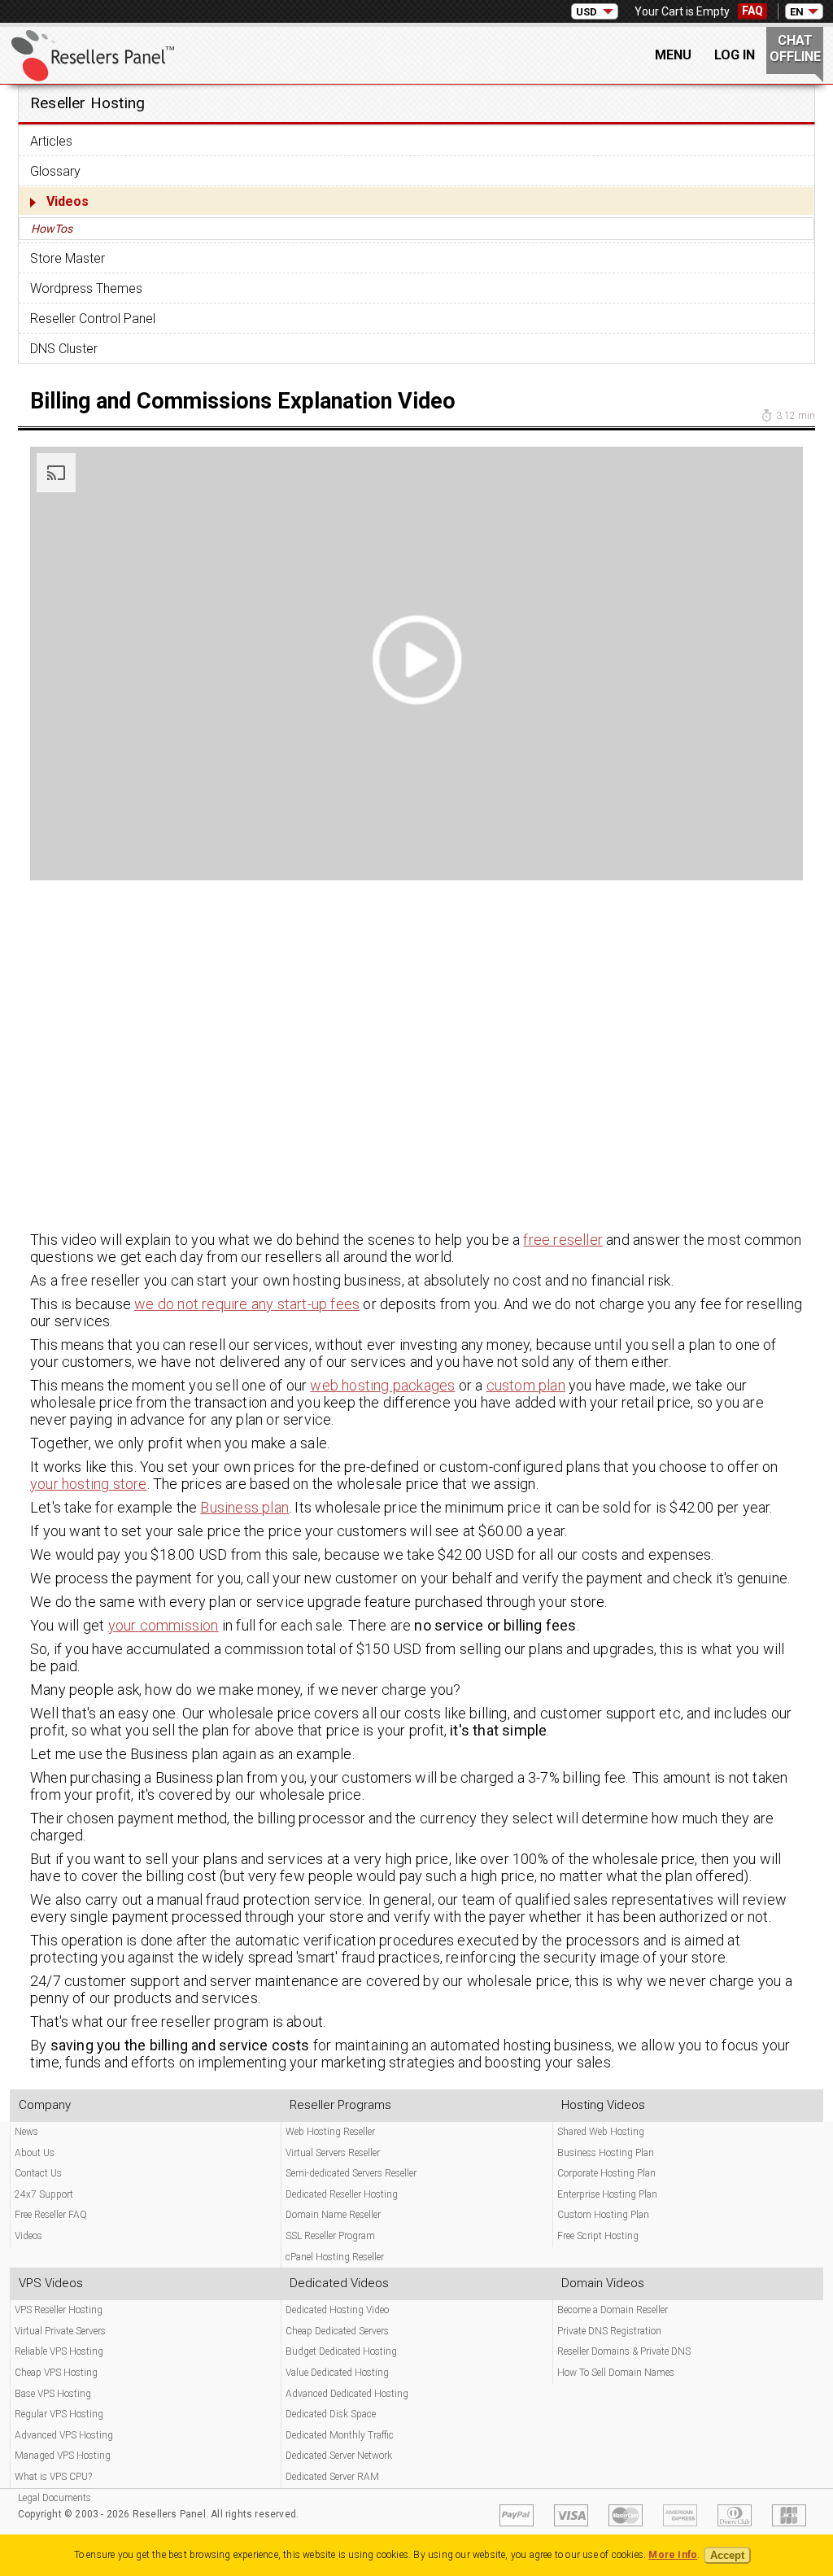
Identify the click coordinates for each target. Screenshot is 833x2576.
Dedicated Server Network (339, 2456)
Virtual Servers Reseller (333, 2153)
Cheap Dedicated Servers (337, 2331)
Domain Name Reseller (333, 2215)
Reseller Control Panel (93, 319)
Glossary (55, 171)
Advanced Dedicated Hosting (347, 2394)
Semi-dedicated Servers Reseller (351, 2173)
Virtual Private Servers (60, 2331)
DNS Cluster (64, 349)
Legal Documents (55, 2498)
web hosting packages (382, 1385)
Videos (68, 201)
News (26, 2132)
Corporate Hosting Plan (606, 2173)
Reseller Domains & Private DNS (624, 2351)
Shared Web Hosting (601, 2132)
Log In (735, 55)
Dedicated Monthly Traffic (340, 2435)
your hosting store (89, 1484)
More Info (673, 2555)
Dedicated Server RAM (332, 2477)
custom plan (526, 1385)
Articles (51, 141)
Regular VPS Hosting (59, 2414)
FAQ (752, 11)
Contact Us (38, 2173)
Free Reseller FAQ (51, 2215)
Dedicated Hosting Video (337, 2310)
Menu (673, 55)
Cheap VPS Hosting (56, 2373)
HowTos (52, 229)
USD (587, 12)
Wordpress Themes (86, 288)
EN (797, 12)
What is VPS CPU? (53, 2477)
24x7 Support (44, 2194)
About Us (35, 2153)
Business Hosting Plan (606, 2153)
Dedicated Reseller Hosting (342, 2194)
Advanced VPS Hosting (64, 2435)
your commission (164, 1625)
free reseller (563, 1240)
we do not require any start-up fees (247, 1304)
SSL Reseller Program (330, 2236)
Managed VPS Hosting (63, 2456)
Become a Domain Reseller (613, 2310)
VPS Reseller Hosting (59, 2310)
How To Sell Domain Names (616, 2373)
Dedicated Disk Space (331, 2414)
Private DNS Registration (609, 2331)
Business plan (244, 1507)
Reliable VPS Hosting (59, 2351)
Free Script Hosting (598, 2236)
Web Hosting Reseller (330, 2132)
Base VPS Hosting (53, 2394)
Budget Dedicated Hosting (341, 2351)
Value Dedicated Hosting (337, 2373)
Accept (727, 2555)
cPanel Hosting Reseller (335, 2257)
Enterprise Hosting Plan (607, 2194)
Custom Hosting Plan (603, 2215)
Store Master (68, 258)
